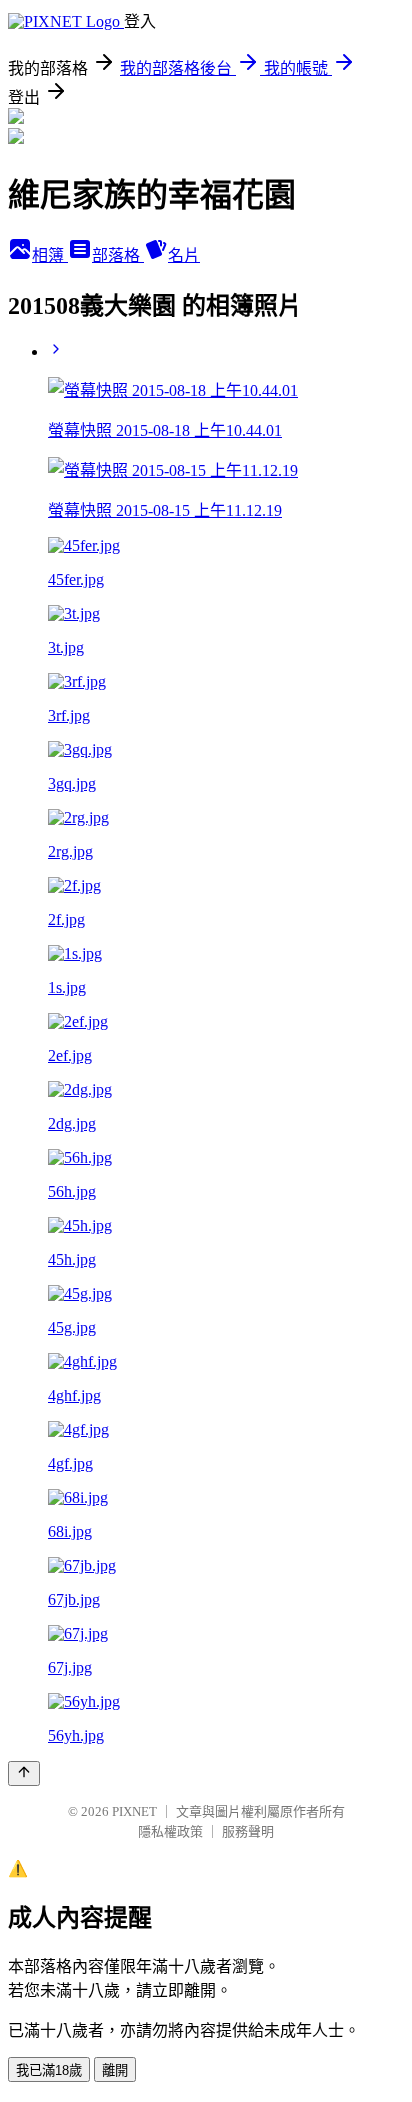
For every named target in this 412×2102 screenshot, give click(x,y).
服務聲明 (248, 1831)
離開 (115, 2070)
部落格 (118, 255)
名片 (184, 255)
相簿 (50, 255)
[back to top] (24, 1773)
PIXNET (134, 1811)
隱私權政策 (170, 1831)
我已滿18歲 (49, 2070)
